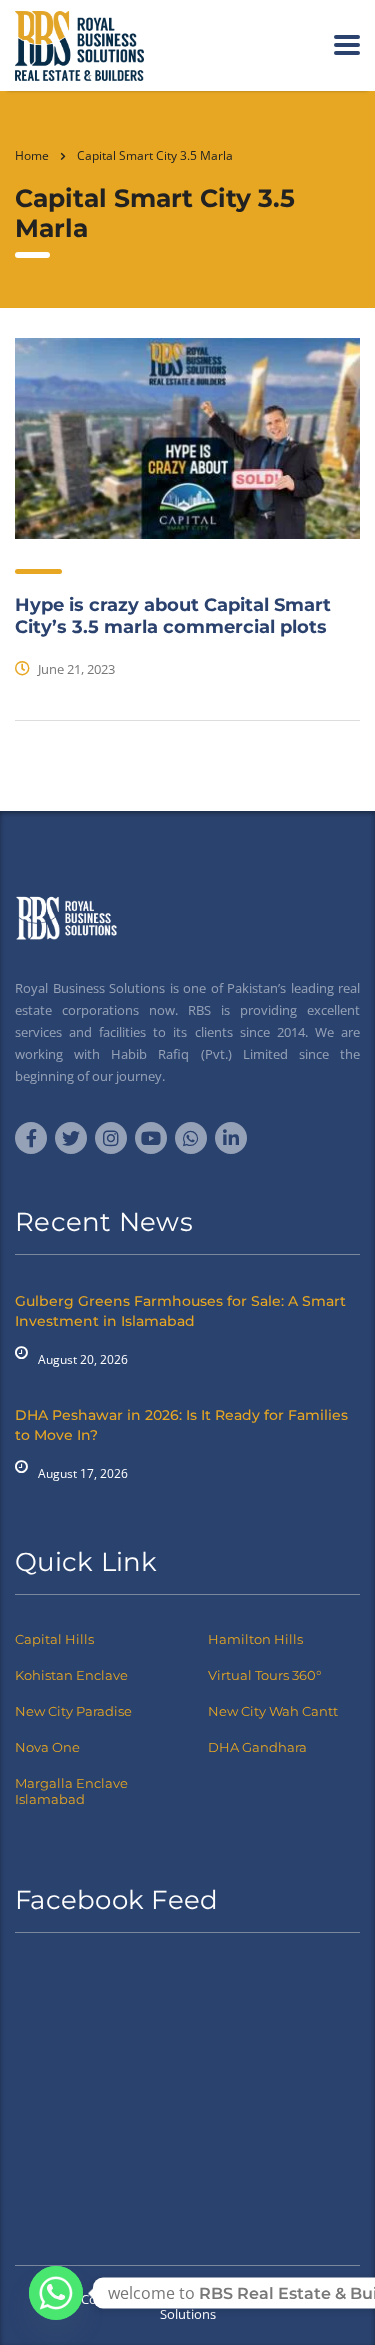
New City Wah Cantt (273, 1711)
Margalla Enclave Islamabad (71, 1791)
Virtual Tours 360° (264, 1675)
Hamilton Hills (255, 1639)
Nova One (47, 1747)
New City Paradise (73, 1711)
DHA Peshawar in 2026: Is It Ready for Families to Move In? (181, 1425)
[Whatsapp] (56, 2293)
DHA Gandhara (257, 1747)
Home (32, 155)
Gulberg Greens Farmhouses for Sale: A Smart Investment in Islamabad (180, 1311)
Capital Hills (54, 1639)
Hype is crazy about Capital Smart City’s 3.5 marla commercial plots (173, 616)
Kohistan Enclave (71, 1675)
